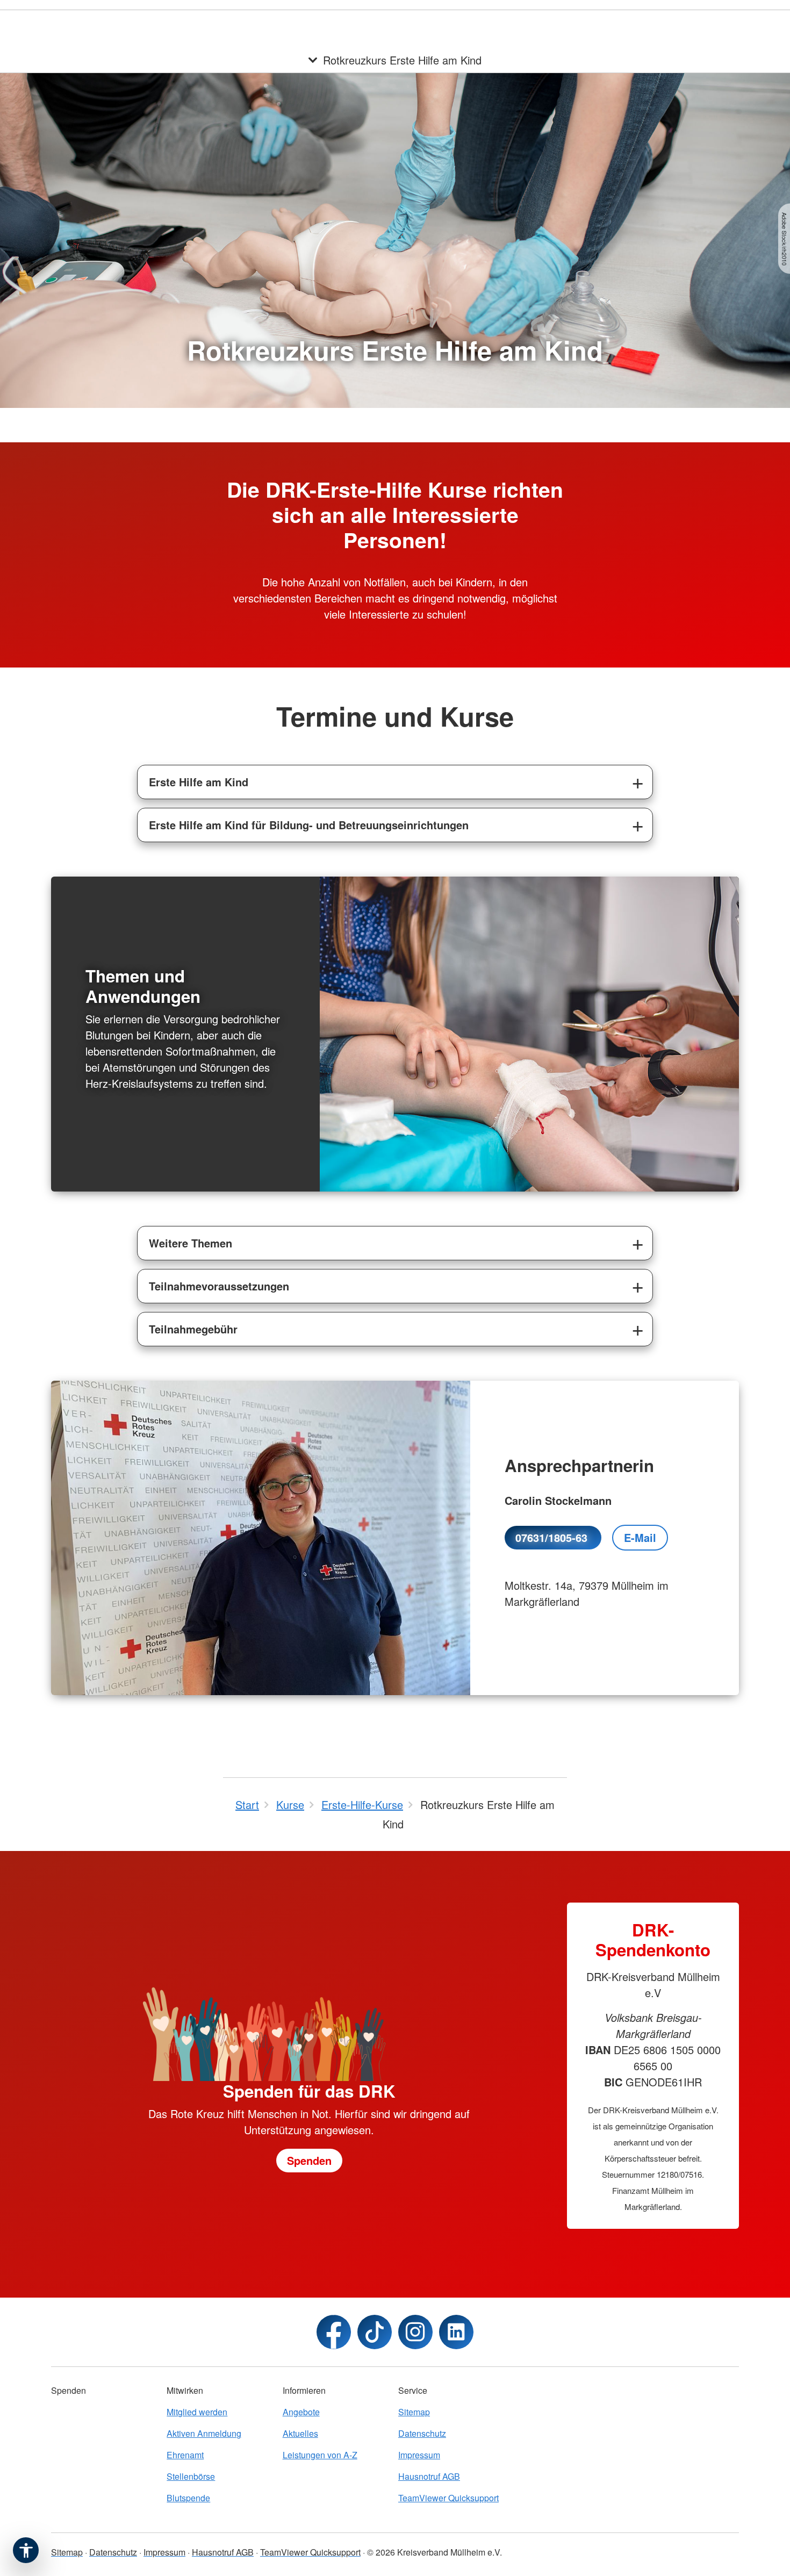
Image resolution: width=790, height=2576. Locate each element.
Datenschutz (422, 2433)
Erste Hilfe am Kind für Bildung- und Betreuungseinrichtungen (309, 825)
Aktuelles (300, 2433)
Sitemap (414, 2412)
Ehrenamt (185, 2455)
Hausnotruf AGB (429, 2476)
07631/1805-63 (553, 1537)
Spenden (582, 21)
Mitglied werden (197, 2412)
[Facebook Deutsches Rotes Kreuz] (334, 2332)
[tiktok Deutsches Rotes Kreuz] (375, 2332)
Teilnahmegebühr (193, 1329)
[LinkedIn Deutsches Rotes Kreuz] (456, 2332)
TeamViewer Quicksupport (448, 2498)
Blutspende (188, 2498)
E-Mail (640, 1537)
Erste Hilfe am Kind (199, 782)
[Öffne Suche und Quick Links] (666, 21)
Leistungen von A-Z (320, 2455)
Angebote (404, 21)
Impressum (419, 2455)
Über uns (628, 21)
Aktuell (481, 21)
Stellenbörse (529, 21)
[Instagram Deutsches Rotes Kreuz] (415, 2332)
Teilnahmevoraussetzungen (219, 1286)
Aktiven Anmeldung (204, 2433)
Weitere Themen (191, 1243)
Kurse (446, 21)
